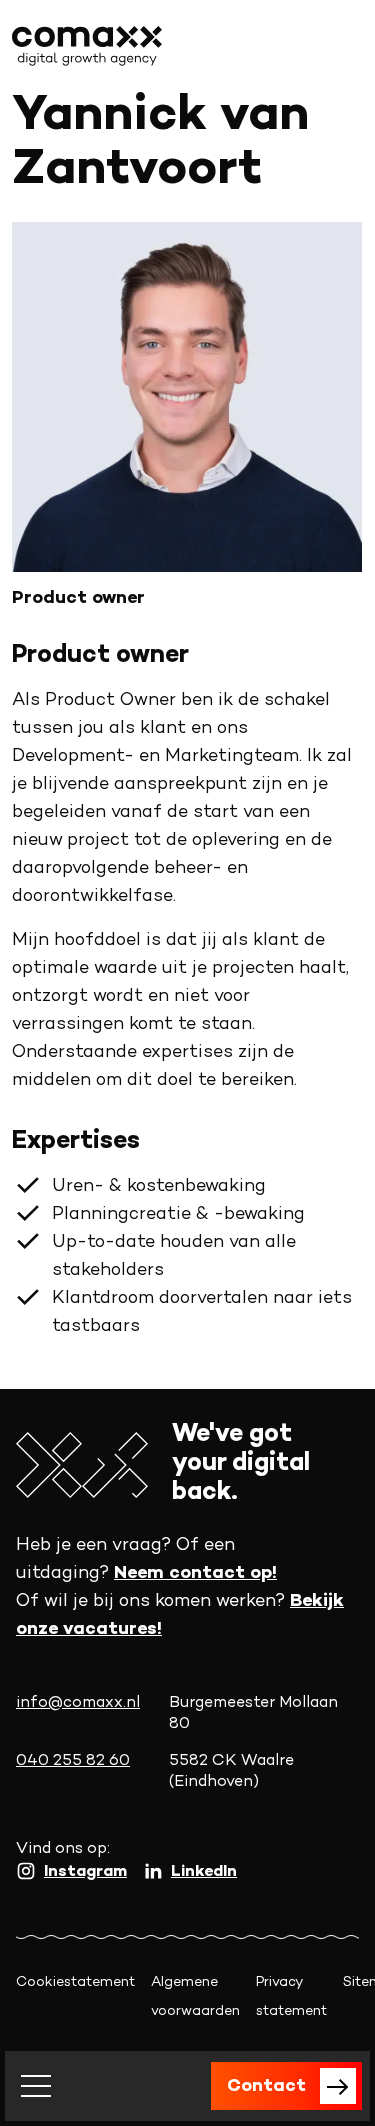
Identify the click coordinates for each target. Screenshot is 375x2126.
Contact (266, 2086)
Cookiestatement (75, 1982)
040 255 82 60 (73, 1761)
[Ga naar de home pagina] (87, 46)
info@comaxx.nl (78, 1703)
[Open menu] (36, 2086)
